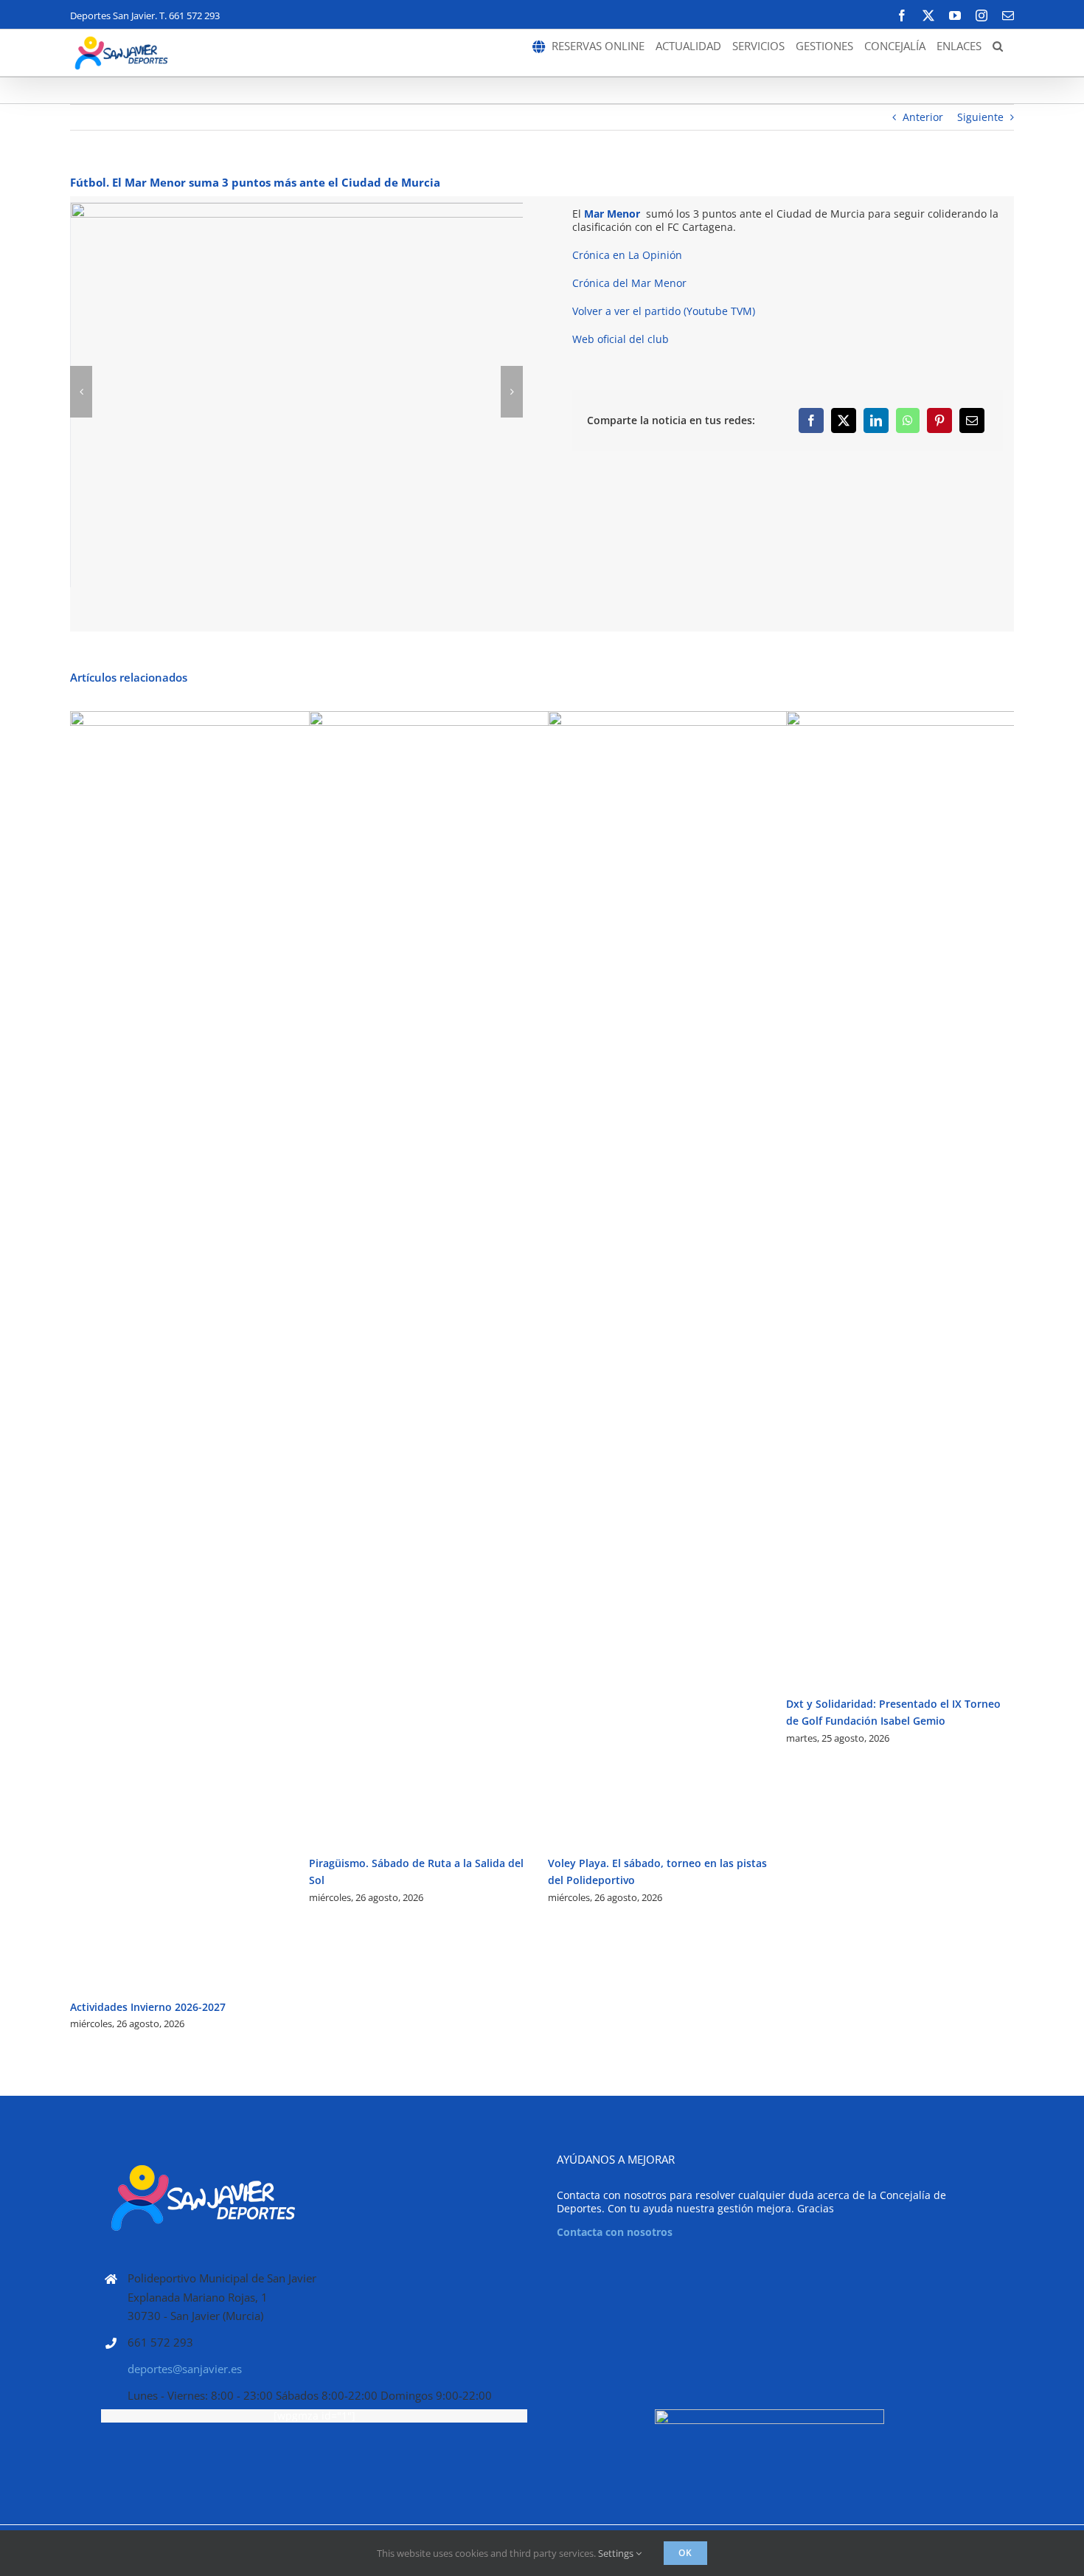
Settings (617, 2553)
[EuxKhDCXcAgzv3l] (448, 392)
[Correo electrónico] (972, 420)
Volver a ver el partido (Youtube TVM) (664, 311)
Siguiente (980, 117)
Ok (685, 2553)
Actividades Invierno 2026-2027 (148, 2007)
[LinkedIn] (876, 420)
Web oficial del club (621, 339)
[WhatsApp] (908, 420)
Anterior (923, 117)
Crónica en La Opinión (627, 255)
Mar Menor (612, 214)
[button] (998, 46)
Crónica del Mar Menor (629, 283)
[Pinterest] (939, 420)
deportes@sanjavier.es (185, 2369)
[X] (844, 420)
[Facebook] (811, 420)
